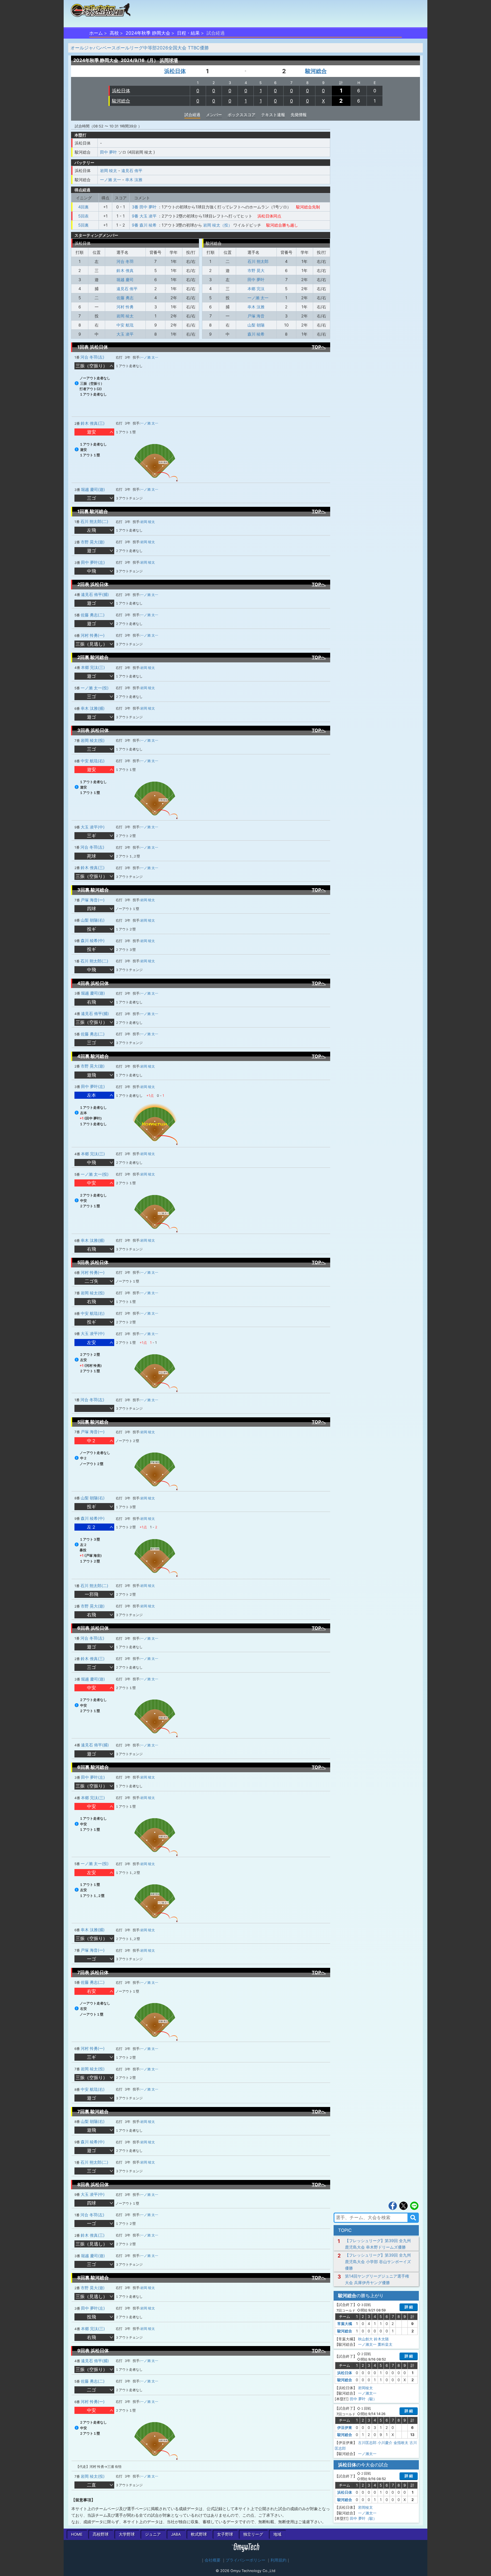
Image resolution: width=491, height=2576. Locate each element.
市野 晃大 (256, 270)
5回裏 (83, 225)
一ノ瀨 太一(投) (95, 688)
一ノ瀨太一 (367, 2344)
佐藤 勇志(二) (93, 615)
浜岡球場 (169, 60)
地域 (277, 2534)
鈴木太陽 (381, 2339)
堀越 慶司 (125, 280)
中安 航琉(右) (93, 761)
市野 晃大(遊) (93, 542)
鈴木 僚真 (125, 270)
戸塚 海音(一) (93, 900)
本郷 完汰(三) (93, 667)
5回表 (83, 216)
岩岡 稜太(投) (93, 740)
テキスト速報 (273, 115)
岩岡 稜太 (109, 170)
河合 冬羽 (125, 261)
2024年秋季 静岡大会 (148, 33)
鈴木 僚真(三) (93, 423)
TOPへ (319, 347)
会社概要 (213, 2560)
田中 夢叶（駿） (363, 2399)
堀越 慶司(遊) (93, 489)
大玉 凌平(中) (93, 827)
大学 (127, 2534)
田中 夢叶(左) (93, 562)
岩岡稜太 (365, 2388)
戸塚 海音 (256, 316)
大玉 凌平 (125, 334)
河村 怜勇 (125, 307)
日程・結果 (188, 33)
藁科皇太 (385, 2344)
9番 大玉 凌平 (144, 216)
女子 (225, 2534)
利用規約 (278, 2560)
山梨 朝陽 (256, 325)
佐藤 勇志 (125, 298)
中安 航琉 (125, 325)
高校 (114, 33)
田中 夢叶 (109, 152)
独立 (253, 2534)
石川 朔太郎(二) (94, 521)
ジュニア (153, 2534)
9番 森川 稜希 (144, 225)
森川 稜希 (256, 334)
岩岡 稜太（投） (218, 225)
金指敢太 (401, 2443)
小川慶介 (385, 2443)
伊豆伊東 (345, 2428)
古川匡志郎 (367, 2443)
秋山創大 (365, 2339)
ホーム (96, 33)
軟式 (199, 2534)
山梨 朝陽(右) (93, 920)
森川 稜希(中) (93, 940)
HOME (77, 2534)
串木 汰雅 (134, 180)
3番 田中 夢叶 (144, 207)
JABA (176, 2534)
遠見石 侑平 (132, 170)
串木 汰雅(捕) (93, 708)
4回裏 (83, 207)
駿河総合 (316, 71)
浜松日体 (175, 71)
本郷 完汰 (256, 289)
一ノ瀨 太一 (111, 180)
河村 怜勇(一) (93, 635)
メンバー (214, 115)
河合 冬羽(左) (92, 357)
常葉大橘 (345, 2324)
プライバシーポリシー (246, 2560)
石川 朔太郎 (258, 261)
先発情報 (299, 115)
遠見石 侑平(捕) (95, 594)
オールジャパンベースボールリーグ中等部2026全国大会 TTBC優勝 (140, 48)
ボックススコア (242, 115)
